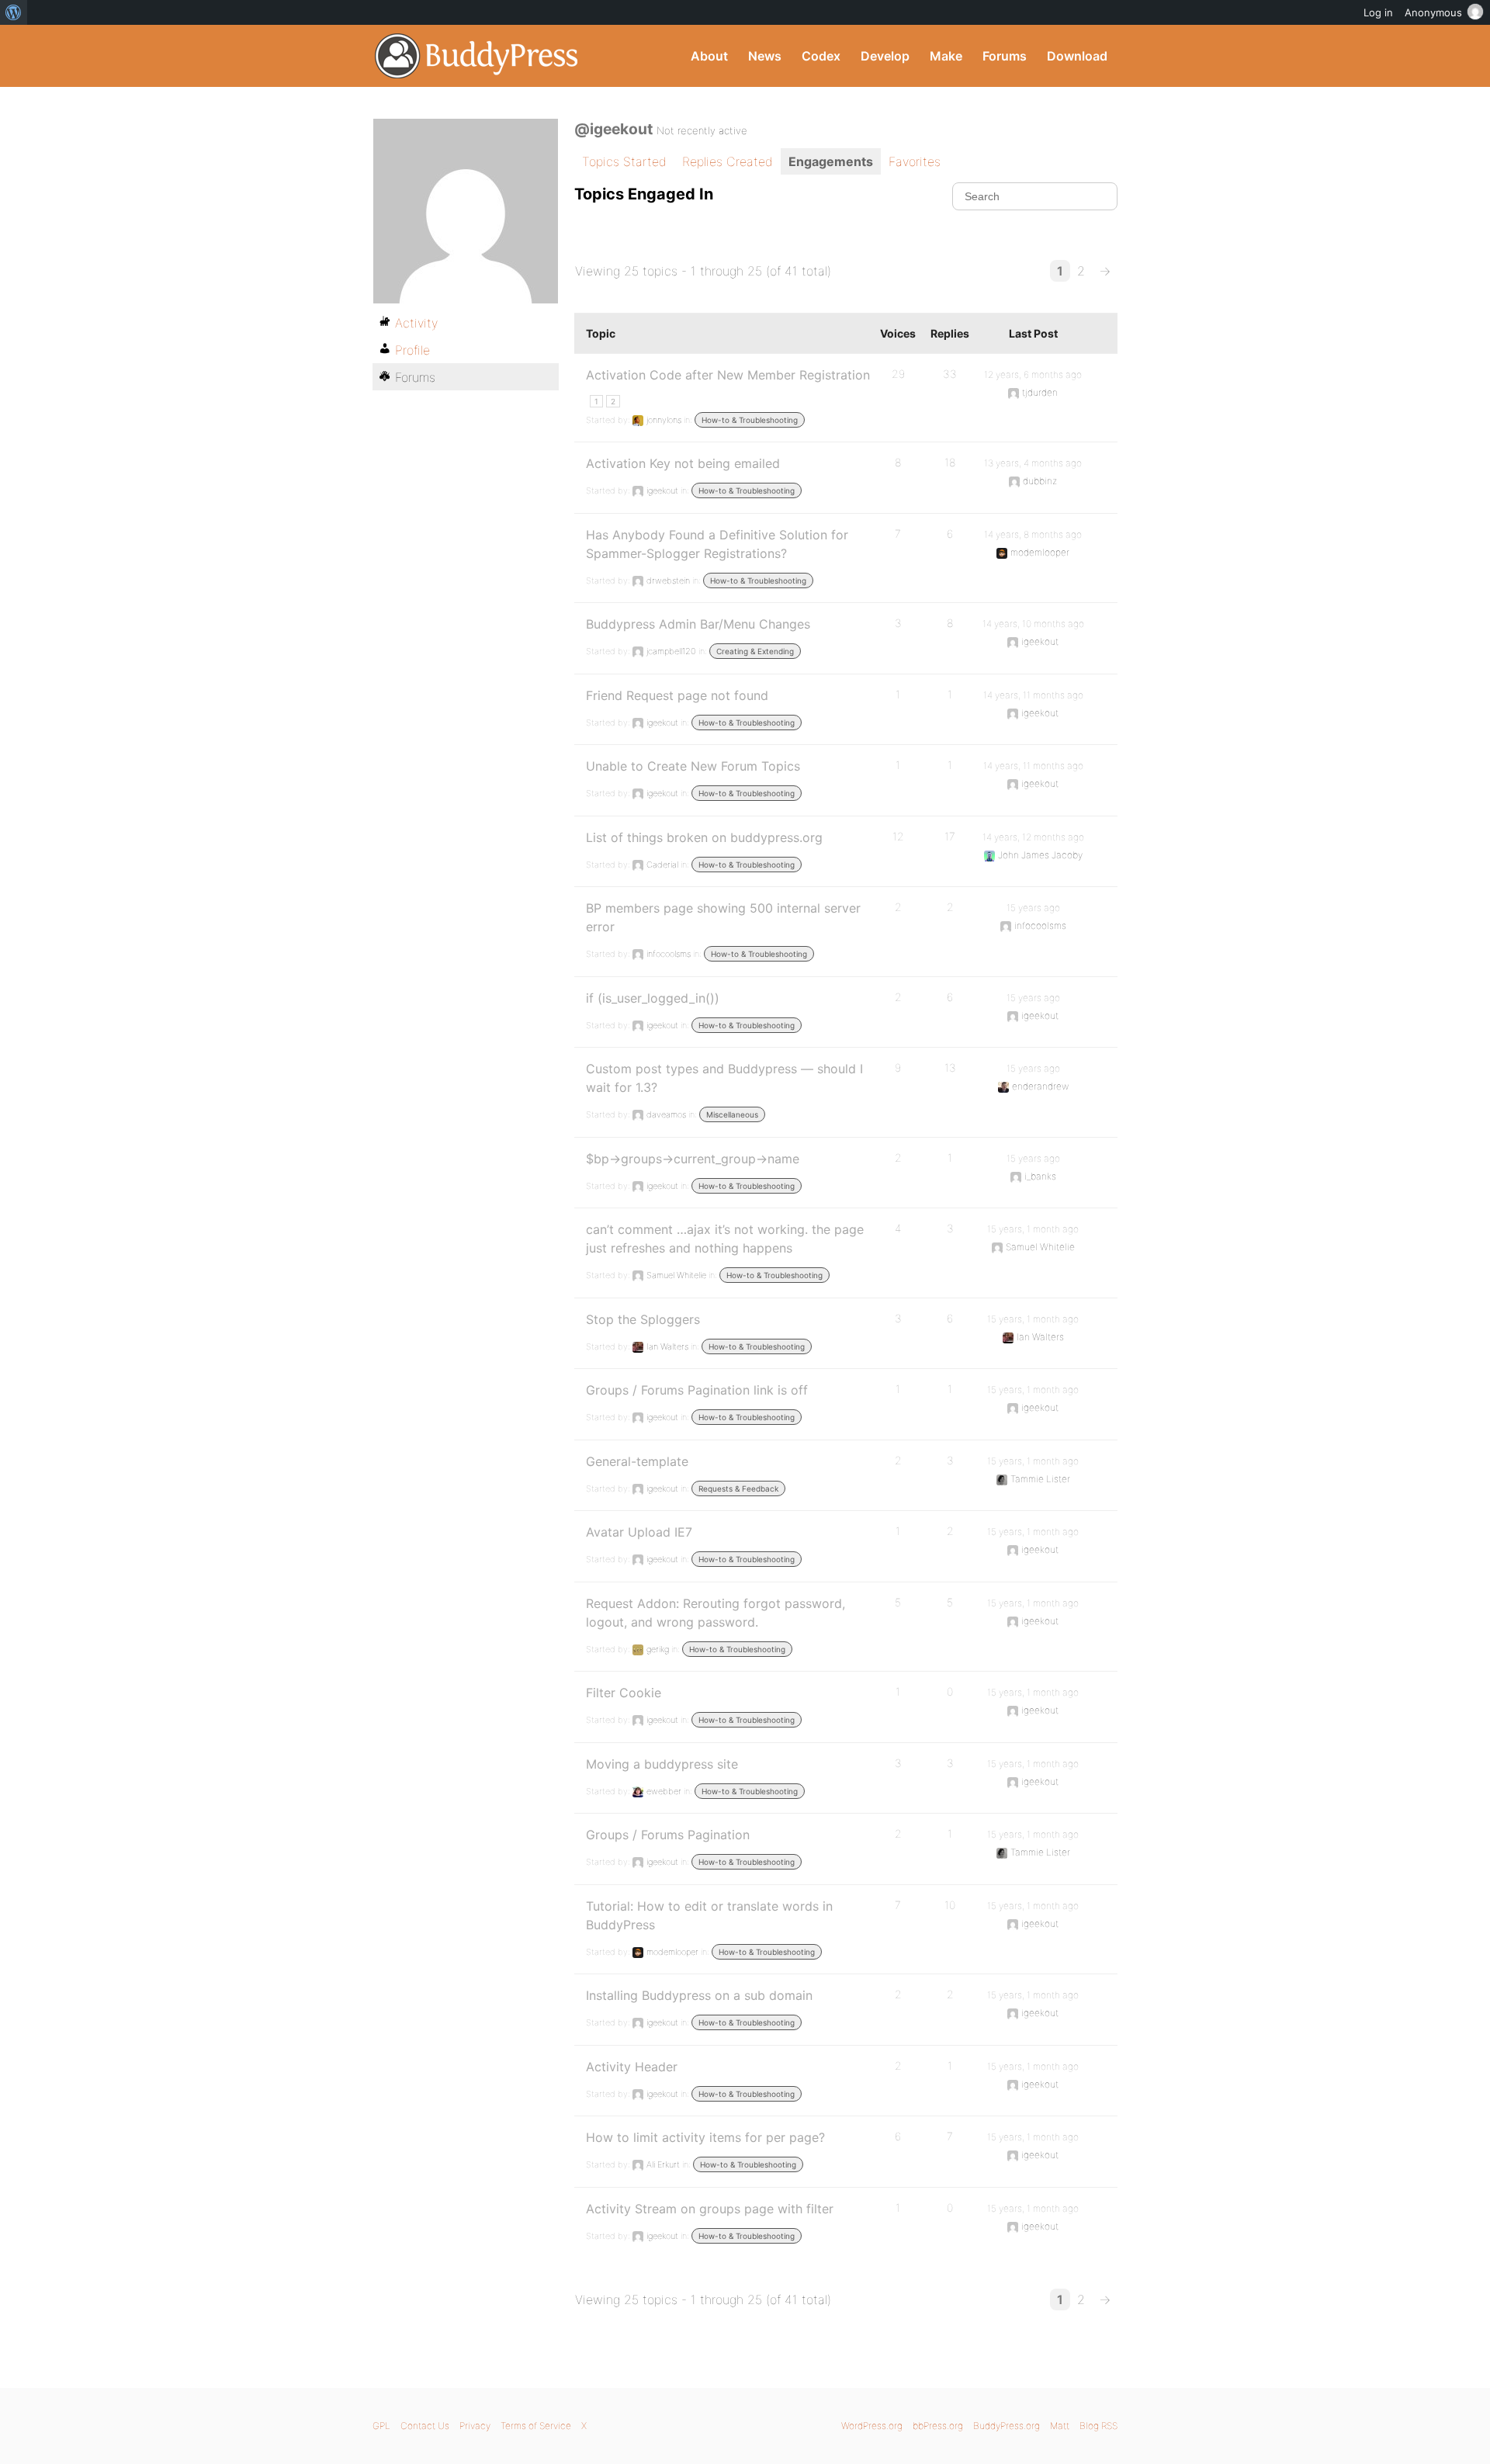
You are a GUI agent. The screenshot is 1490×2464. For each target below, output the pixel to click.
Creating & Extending (755, 651)
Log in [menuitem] (1378, 12)
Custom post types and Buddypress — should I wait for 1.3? (724, 1078)
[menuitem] (14, 12)
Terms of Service (536, 2426)
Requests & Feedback (738, 1488)
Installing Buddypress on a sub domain (699, 1995)
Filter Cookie (624, 1693)
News (765, 56)
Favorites (915, 161)
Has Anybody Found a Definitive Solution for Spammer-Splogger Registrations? (717, 544)
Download (1077, 56)
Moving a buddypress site (662, 1764)
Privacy (475, 2426)
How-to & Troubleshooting (750, 420)
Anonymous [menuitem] (1433, 12)
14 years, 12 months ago (1033, 837)
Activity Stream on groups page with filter (710, 2209)
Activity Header (632, 2067)
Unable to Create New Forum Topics (693, 766)
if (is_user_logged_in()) (653, 998)
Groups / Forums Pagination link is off (697, 1390)
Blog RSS (1098, 2426)
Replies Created (728, 161)
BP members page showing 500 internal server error (723, 917)
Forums (1005, 56)
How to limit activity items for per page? (705, 2137)
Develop (885, 56)
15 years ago (1033, 908)
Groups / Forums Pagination (668, 1835)
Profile (412, 350)
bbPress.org (938, 2426)
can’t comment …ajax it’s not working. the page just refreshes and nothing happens (725, 1239)
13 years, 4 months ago (1033, 463)
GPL (381, 2426)
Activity (416, 323)
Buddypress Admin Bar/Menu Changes (698, 624)
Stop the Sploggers (643, 1319)
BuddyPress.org (477, 56)
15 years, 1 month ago (1033, 1229)
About (709, 56)
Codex (821, 56)
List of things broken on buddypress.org (704, 837)
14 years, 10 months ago (1033, 624)
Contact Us (425, 2426)
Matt (1060, 2426)
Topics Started (624, 161)
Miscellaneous (732, 1114)
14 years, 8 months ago (1033, 534)
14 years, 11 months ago (1033, 695)
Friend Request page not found (677, 695)
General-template (637, 1461)
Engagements (831, 161)
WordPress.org (872, 2426)
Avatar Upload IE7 (639, 1532)
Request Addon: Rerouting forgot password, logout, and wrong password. (716, 1613)
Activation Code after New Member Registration (728, 375)
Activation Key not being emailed (683, 463)
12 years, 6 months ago (1033, 374)
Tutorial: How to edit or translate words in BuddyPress (709, 1915)
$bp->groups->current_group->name (693, 1159)
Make (946, 56)
